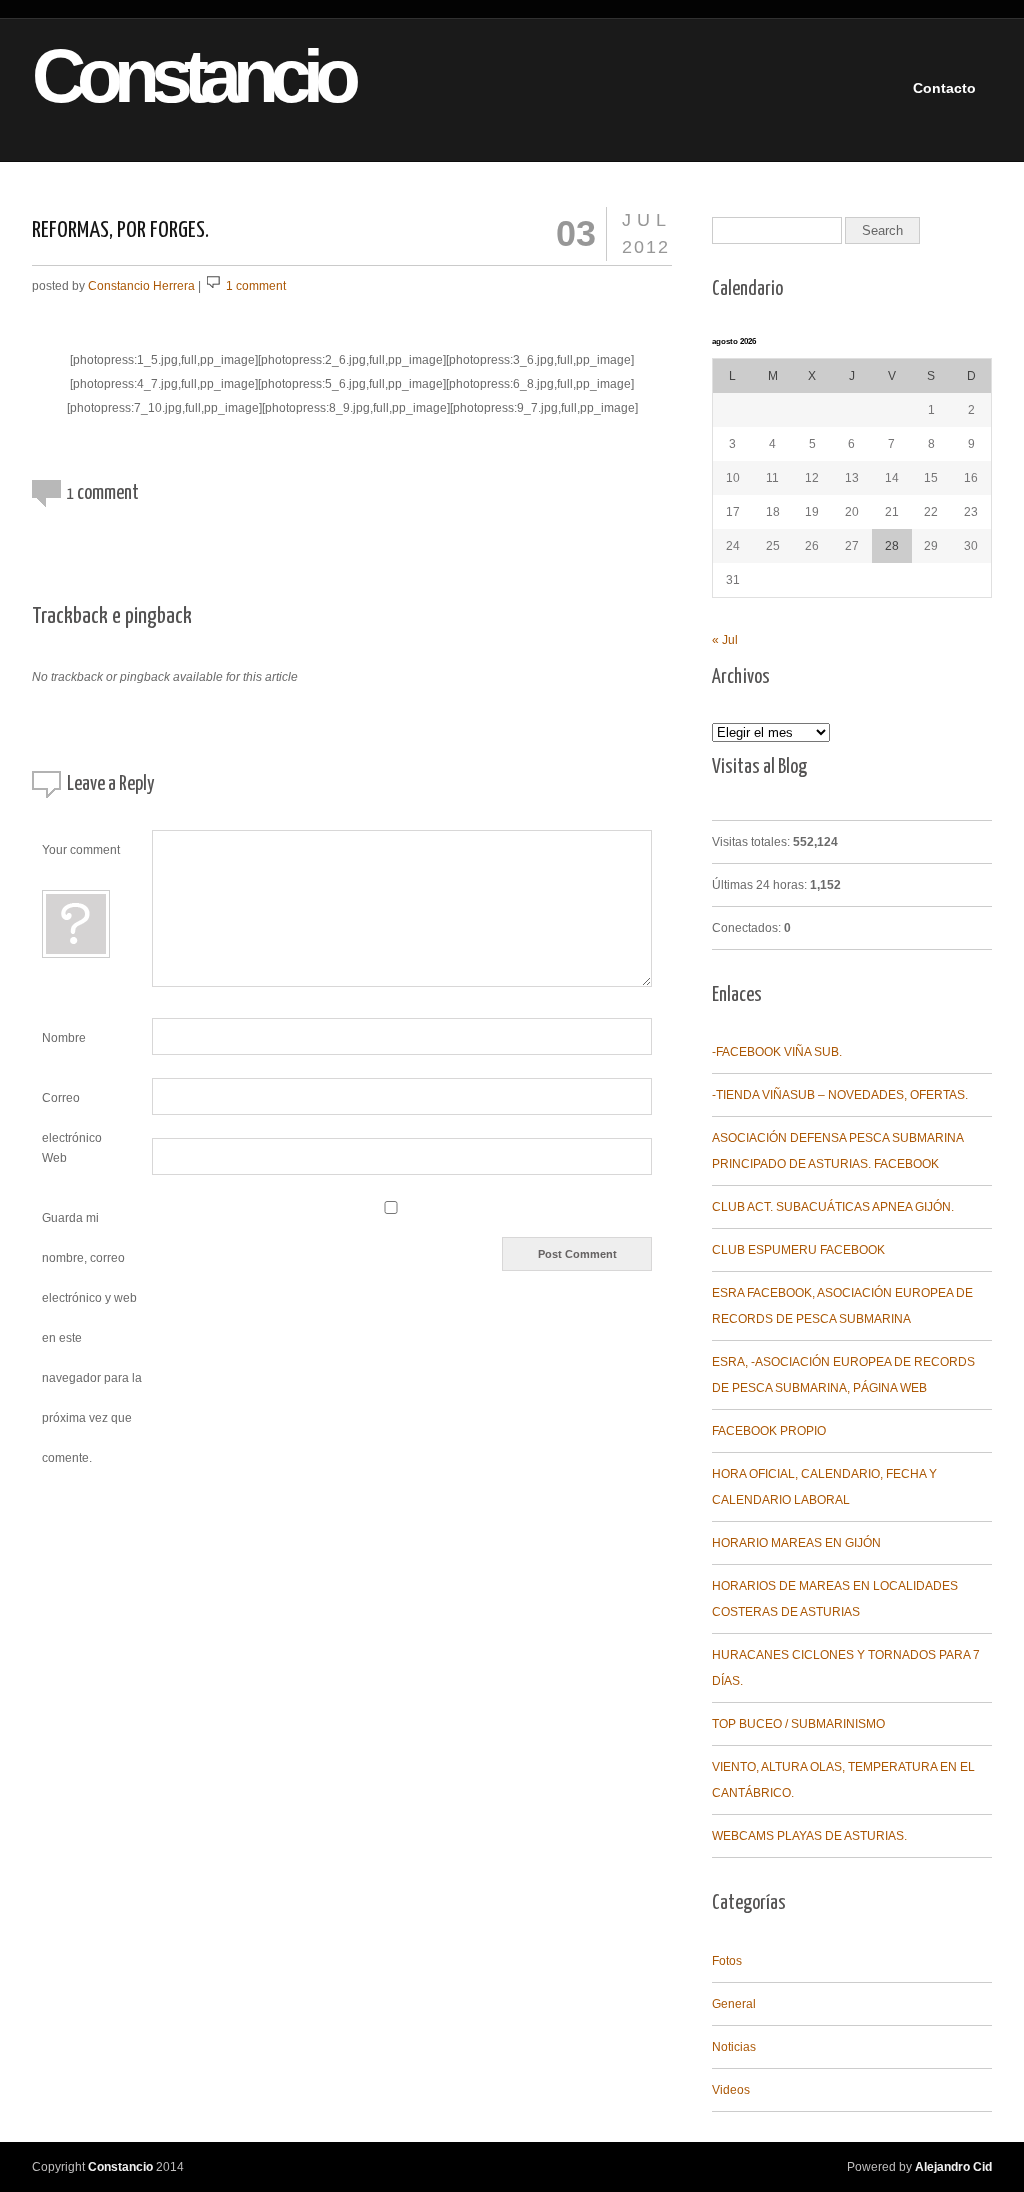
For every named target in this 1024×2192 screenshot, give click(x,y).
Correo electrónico (72, 1103)
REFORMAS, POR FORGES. (120, 230)
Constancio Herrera (141, 286)
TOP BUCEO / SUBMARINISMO (798, 1724)
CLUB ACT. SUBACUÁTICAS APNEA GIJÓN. (833, 1207)
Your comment (81, 850)
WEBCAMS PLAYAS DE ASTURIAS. (809, 1836)
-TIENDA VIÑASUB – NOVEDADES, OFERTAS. (840, 1095)
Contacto (944, 88)
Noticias (734, 2047)
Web (54, 1158)
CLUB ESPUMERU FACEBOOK (798, 1250)
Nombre (64, 1038)
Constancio (158, 76)
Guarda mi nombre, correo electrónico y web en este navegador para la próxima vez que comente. (92, 1338)
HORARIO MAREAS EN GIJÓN (796, 1543)
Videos (731, 2090)
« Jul (725, 640)
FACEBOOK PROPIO (769, 1431)
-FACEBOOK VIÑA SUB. (777, 1052)
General (734, 2004)
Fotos (727, 1961)
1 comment (256, 286)
